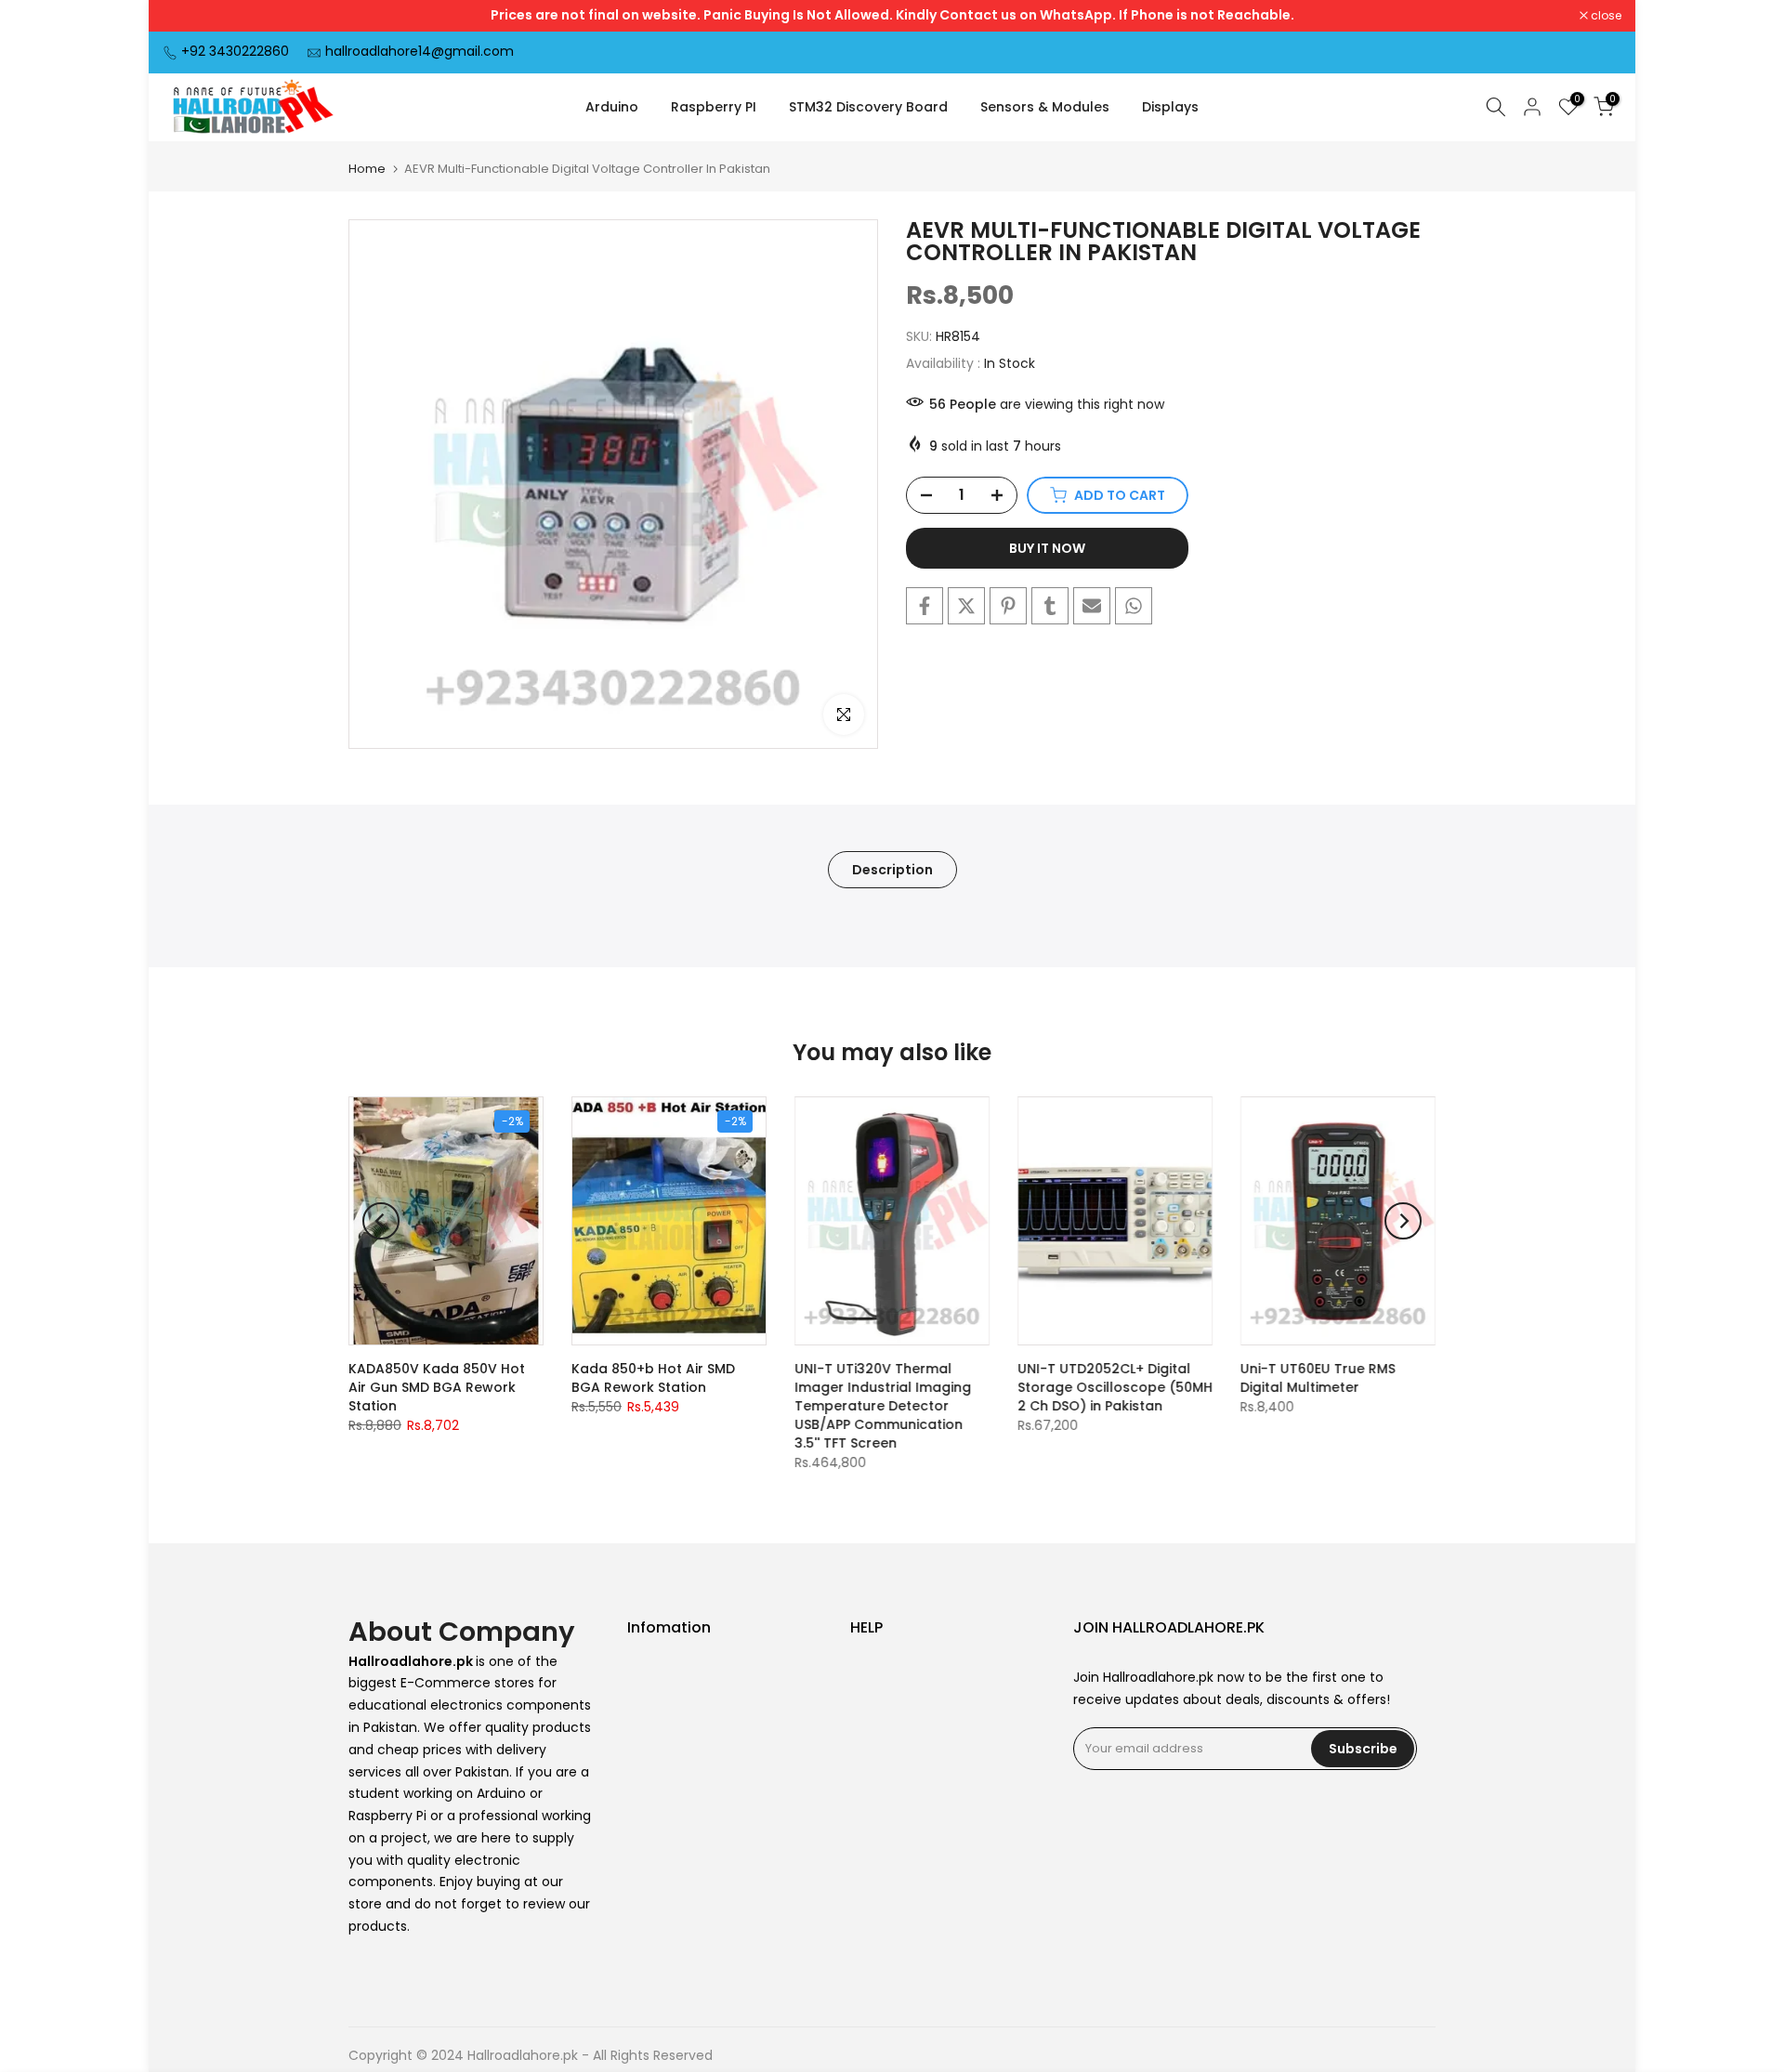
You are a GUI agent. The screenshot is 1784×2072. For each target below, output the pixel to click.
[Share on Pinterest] (1008, 606)
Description (892, 869)
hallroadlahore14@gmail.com (420, 51)
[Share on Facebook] (925, 606)
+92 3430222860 (235, 51)
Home (367, 169)
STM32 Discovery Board (868, 107)
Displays (1170, 107)
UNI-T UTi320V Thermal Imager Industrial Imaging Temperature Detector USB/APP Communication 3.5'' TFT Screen (883, 1406)
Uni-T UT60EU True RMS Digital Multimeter (1318, 1378)
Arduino (612, 107)
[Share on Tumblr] (1050, 606)
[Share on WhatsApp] (1134, 606)
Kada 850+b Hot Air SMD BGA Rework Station (653, 1378)
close (188, 16)
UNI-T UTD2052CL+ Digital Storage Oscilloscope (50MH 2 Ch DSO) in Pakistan (1115, 1387)
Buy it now (1047, 548)
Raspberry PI (714, 107)
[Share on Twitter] (966, 606)
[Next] (1403, 1221)
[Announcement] (892, 16)
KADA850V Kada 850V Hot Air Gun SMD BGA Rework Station (437, 1387)
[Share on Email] (1092, 606)
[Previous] (381, 1221)
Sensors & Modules (1045, 107)
